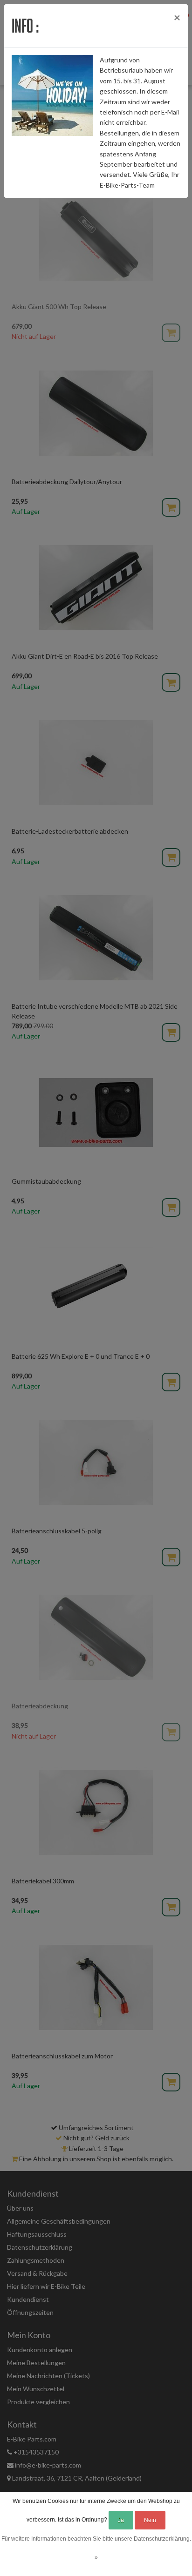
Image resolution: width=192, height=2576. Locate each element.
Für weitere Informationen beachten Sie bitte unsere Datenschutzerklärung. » (96, 2548)
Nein (150, 2520)
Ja (121, 2520)
